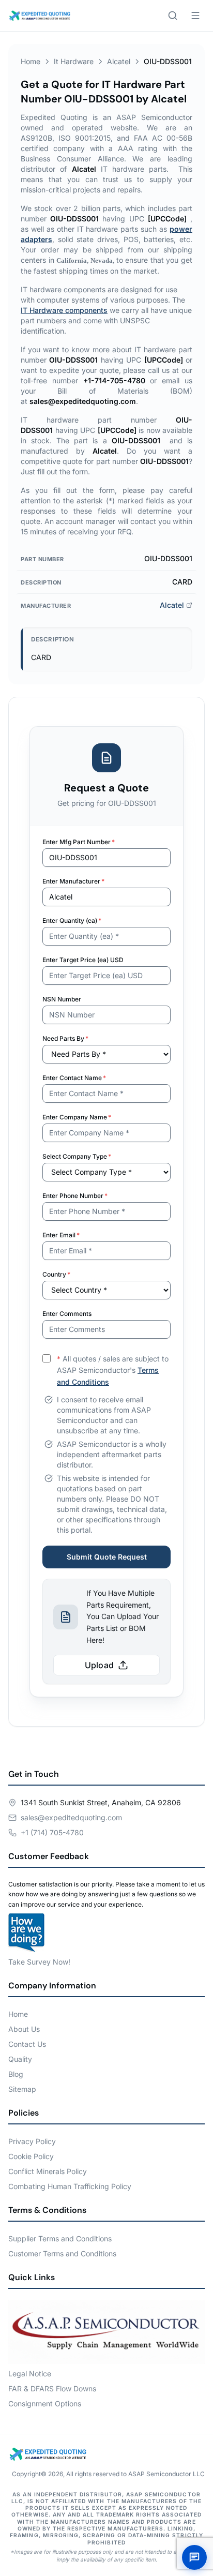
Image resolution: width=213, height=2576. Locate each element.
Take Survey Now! (39, 1962)
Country (56, 1274)
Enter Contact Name (74, 1078)
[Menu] (195, 16)
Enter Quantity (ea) (72, 920)
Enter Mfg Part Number (79, 842)
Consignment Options (45, 2403)
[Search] (173, 16)
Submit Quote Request (107, 1557)
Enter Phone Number (75, 1196)
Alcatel (119, 61)
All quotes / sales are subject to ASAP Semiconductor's (113, 1371)
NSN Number (62, 999)
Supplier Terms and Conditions (60, 2238)
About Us (24, 2029)
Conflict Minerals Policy (48, 2171)
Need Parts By (65, 1038)
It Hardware (74, 61)
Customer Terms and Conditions (62, 2253)
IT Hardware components (64, 310)
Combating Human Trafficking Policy (70, 2186)
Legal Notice (30, 2373)
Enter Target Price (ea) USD (83, 960)
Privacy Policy (32, 2141)
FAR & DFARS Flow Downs (52, 2388)
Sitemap (22, 2089)
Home (31, 61)
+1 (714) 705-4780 (52, 1832)
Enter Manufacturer (73, 881)
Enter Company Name (77, 1117)
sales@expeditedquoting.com (71, 1817)
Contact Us (27, 2044)
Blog (16, 2074)
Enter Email (61, 1235)
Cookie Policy (31, 2156)
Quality (20, 2059)
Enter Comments (67, 1314)
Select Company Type (77, 1156)
